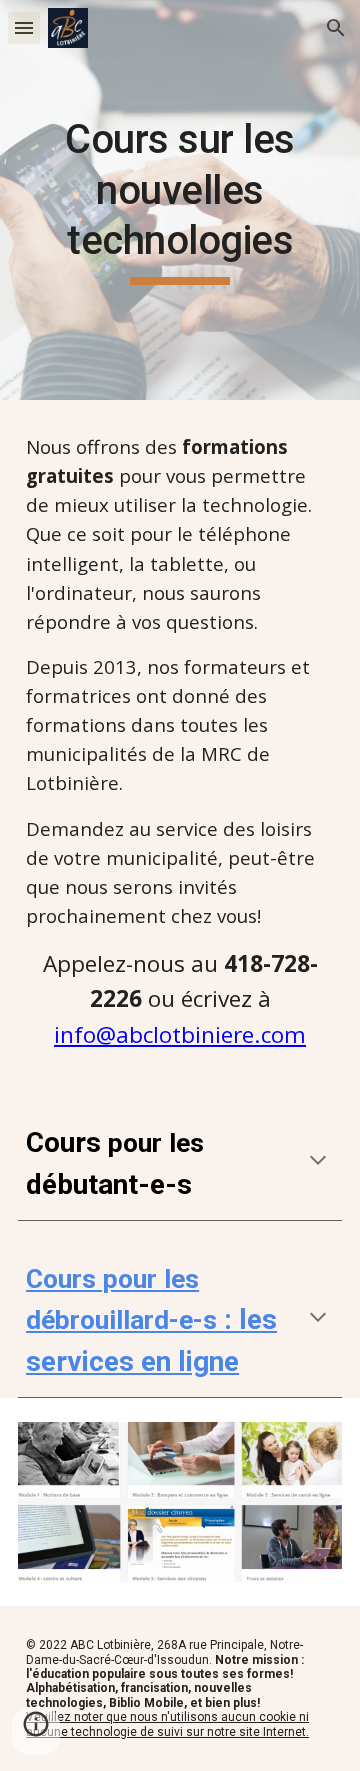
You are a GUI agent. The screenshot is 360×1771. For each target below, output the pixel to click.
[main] (180, 199)
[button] (24, 27)
